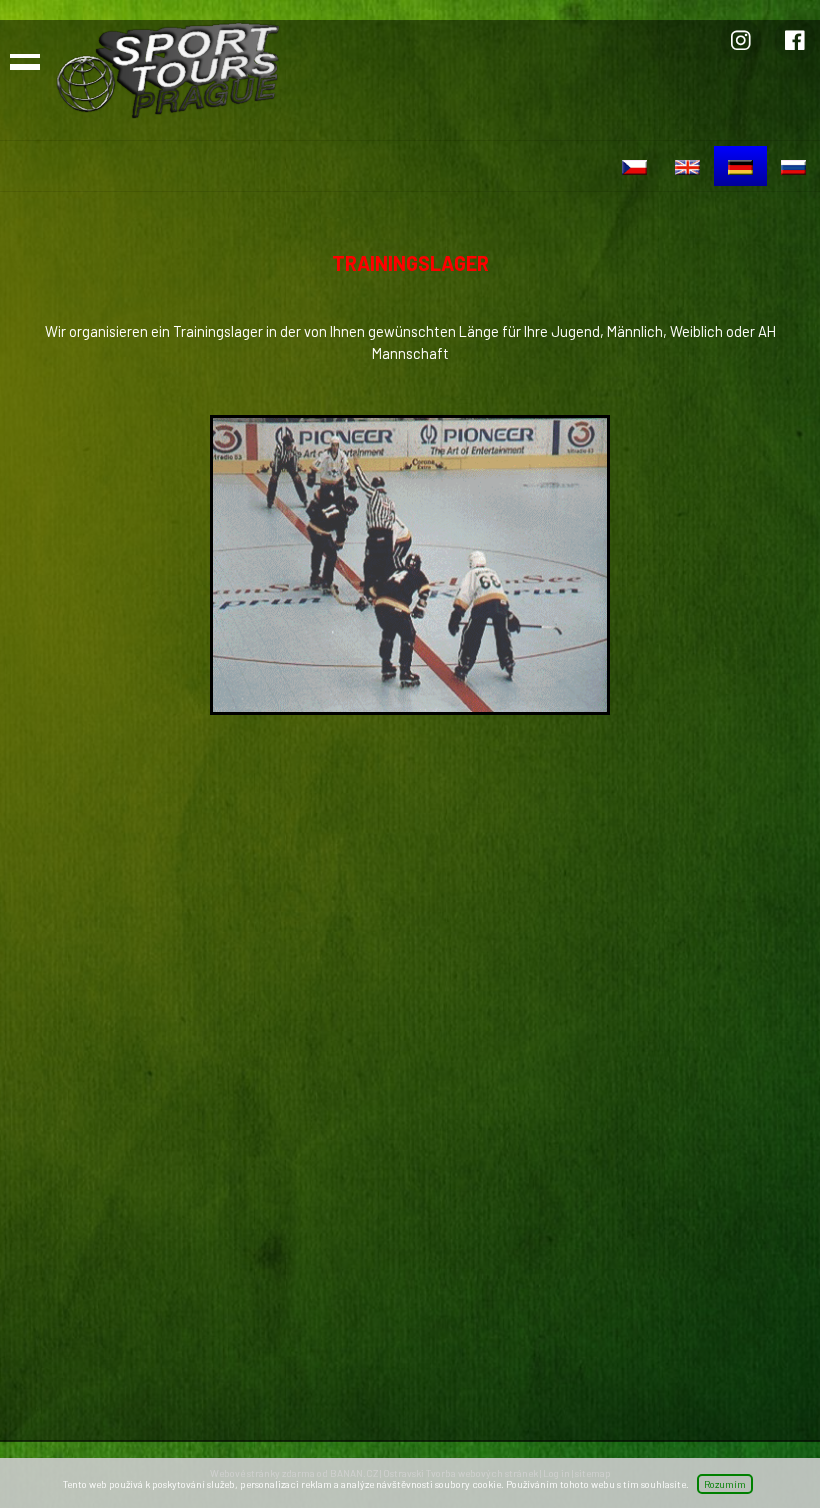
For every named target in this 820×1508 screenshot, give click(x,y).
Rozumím (725, 1484)
